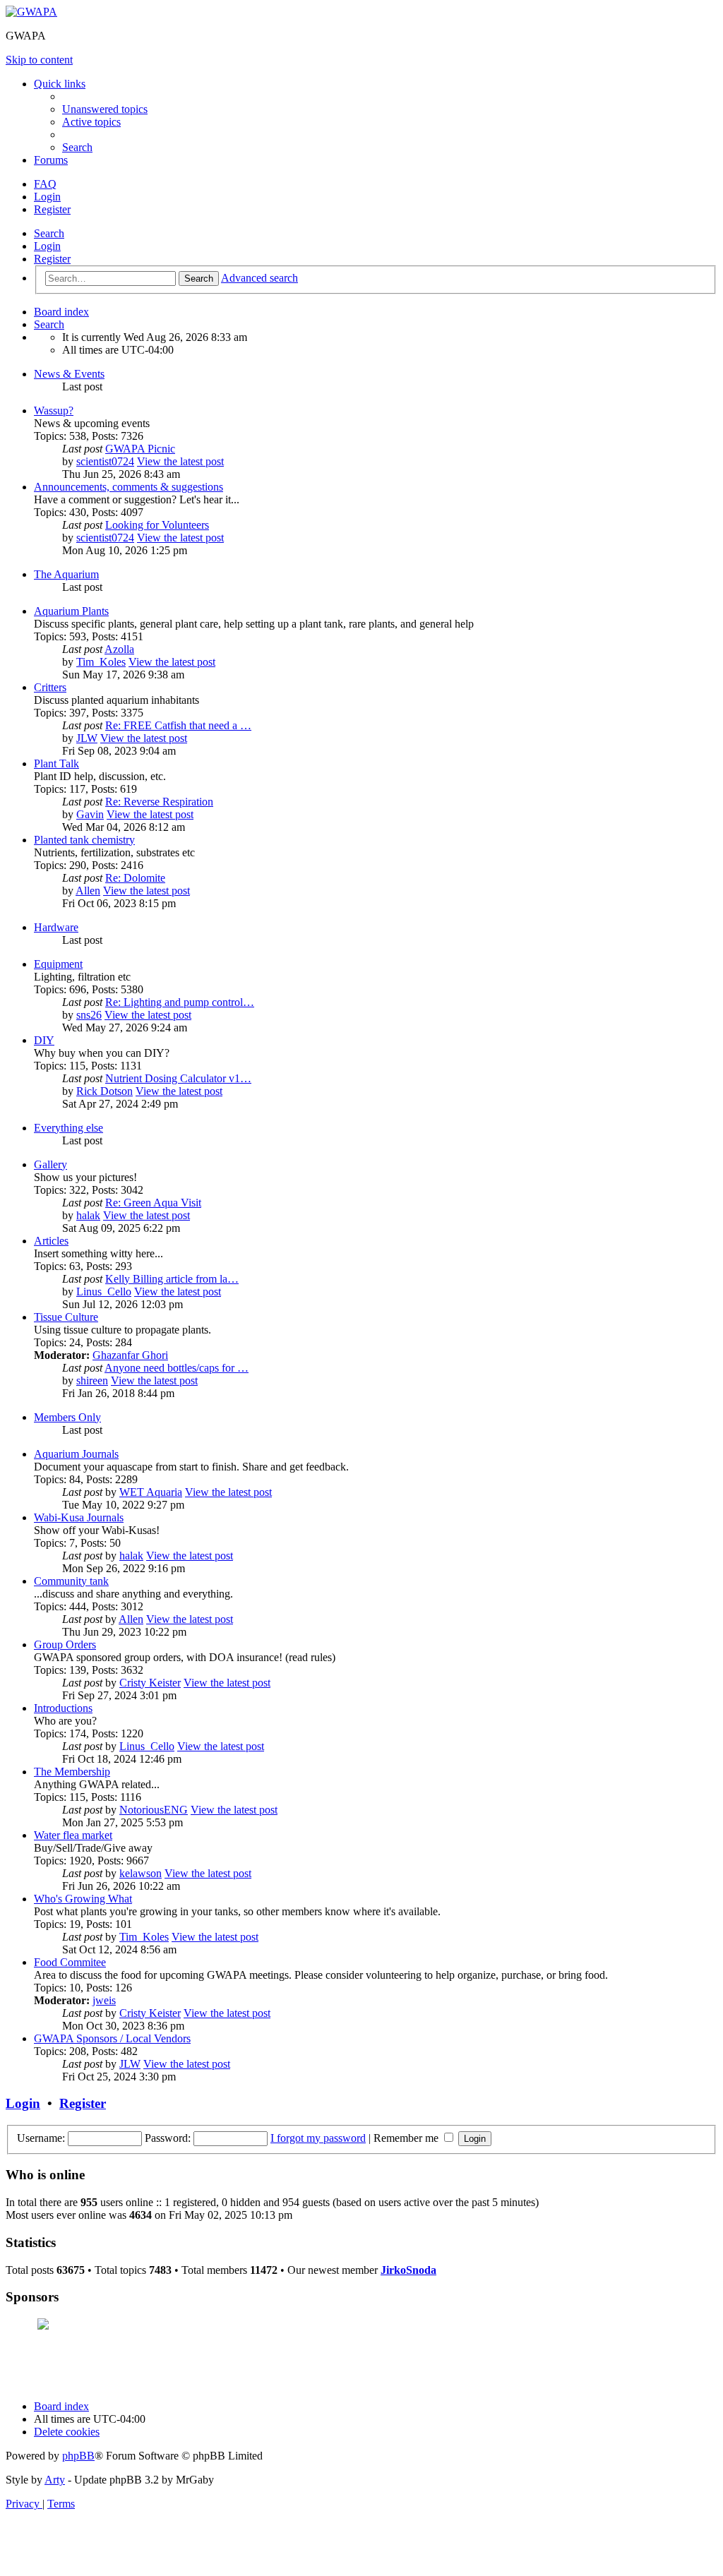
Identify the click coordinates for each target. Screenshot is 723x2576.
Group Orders (65, 1645)
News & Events (69, 374)
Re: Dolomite (135, 878)
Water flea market (73, 1835)
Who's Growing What (83, 1899)
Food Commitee (70, 1962)
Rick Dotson (104, 1091)
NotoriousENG (154, 1810)
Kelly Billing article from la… (172, 1279)
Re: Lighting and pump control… (180, 1002)
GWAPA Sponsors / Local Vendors (112, 2038)
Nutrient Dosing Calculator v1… (178, 1078)
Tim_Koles (101, 662)
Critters (50, 687)
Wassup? (54, 411)
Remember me (407, 2138)
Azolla (119, 649)
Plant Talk (56, 763)
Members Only (67, 1417)
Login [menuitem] (47, 197)
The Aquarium (66, 574)
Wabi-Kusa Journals (79, 1517)
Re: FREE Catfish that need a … (178, 725)
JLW (87, 738)
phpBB (78, 2456)
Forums (51, 160)
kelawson (141, 1873)
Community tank (71, 1581)
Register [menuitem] (52, 209)
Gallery (50, 1164)
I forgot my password (318, 2138)
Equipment (58, 964)
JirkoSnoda (408, 2270)
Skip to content (39, 60)
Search (49, 233)
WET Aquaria (151, 1492)
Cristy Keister (150, 1683)
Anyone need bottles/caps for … (177, 1368)
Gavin (90, 814)
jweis (104, 2000)
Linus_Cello (104, 1292)
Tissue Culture (66, 1317)
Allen (88, 891)
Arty (55, 2480)
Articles (51, 1241)
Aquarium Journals (76, 1454)
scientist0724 (105, 461)
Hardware (56, 927)
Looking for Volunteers (157, 525)
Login (47, 246)
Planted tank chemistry (84, 840)
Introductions (63, 1708)
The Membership (72, 1772)
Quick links (60, 84)
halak (88, 1215)
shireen (92, 1380)
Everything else (68, 1128)
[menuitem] (105, 109)
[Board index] (31, 12)
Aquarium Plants (71, 611)
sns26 (89, 1015)
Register (52, 259)
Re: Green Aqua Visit (153, 1203)
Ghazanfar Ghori (130, 1355)
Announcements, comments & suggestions (129, 487)
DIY (44, 1040)
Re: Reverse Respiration (159, 802)
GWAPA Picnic (140, 449)
